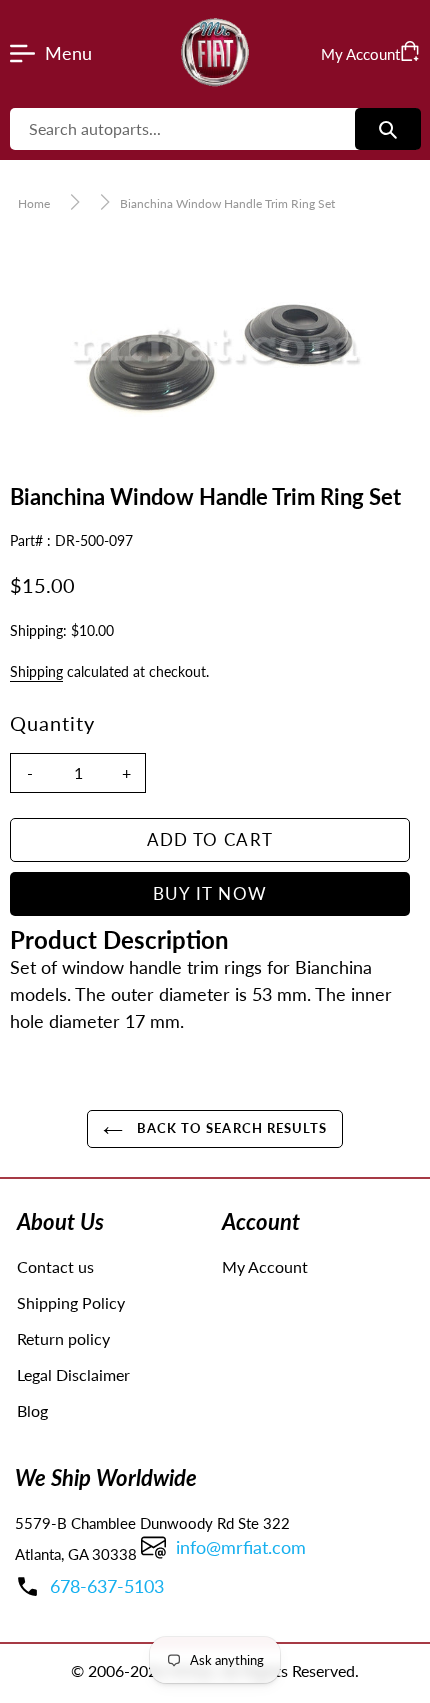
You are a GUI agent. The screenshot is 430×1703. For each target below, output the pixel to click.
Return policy (63, 1338)
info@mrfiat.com (241, 1547)
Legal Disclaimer (73, 1374)
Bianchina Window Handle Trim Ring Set (227, 203)
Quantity (52, 723)
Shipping (36, 671)
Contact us (55, 1266)
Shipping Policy (71, 1302)
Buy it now (210, 893)
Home (34, 203)
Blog (32, 1410)
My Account (265, 1266)
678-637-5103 (107, 1586)
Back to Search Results (230, 1128)
